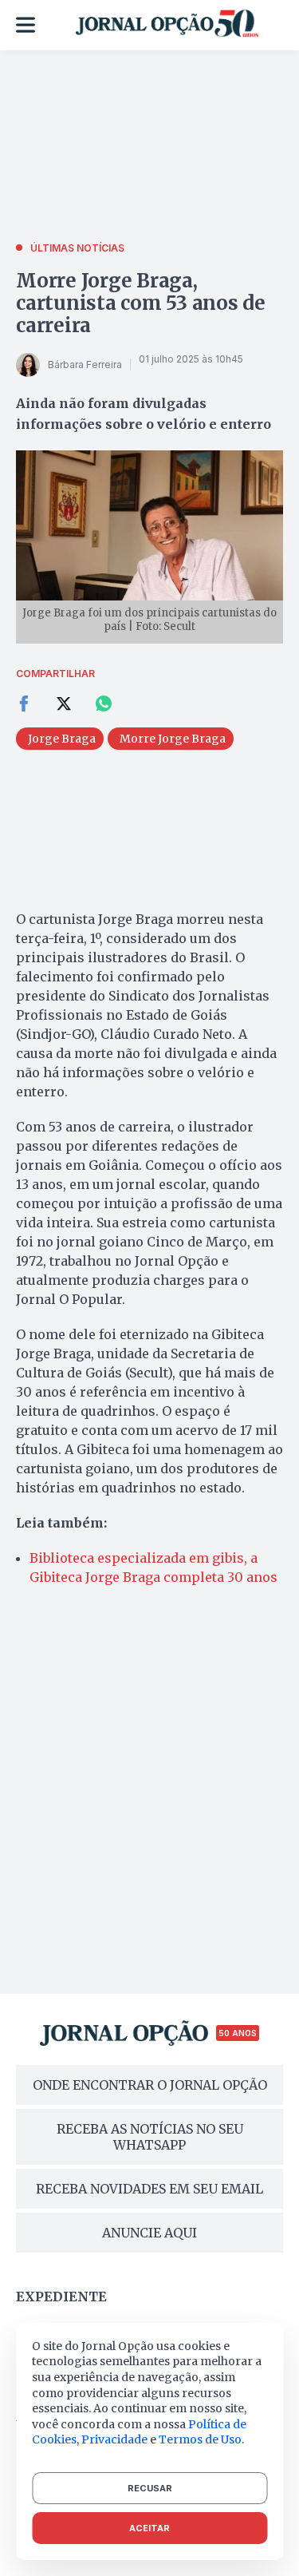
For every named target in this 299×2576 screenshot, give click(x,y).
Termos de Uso (200, 2439)
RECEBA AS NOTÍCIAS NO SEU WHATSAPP (150, 2137)
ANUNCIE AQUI (149, 2233)
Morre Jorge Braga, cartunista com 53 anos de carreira (141, 303)
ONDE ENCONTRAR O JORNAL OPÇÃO (150, 2085)
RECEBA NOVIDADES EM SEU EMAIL (149, 2189)
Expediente (61, 2297)
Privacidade (114, 2439)
